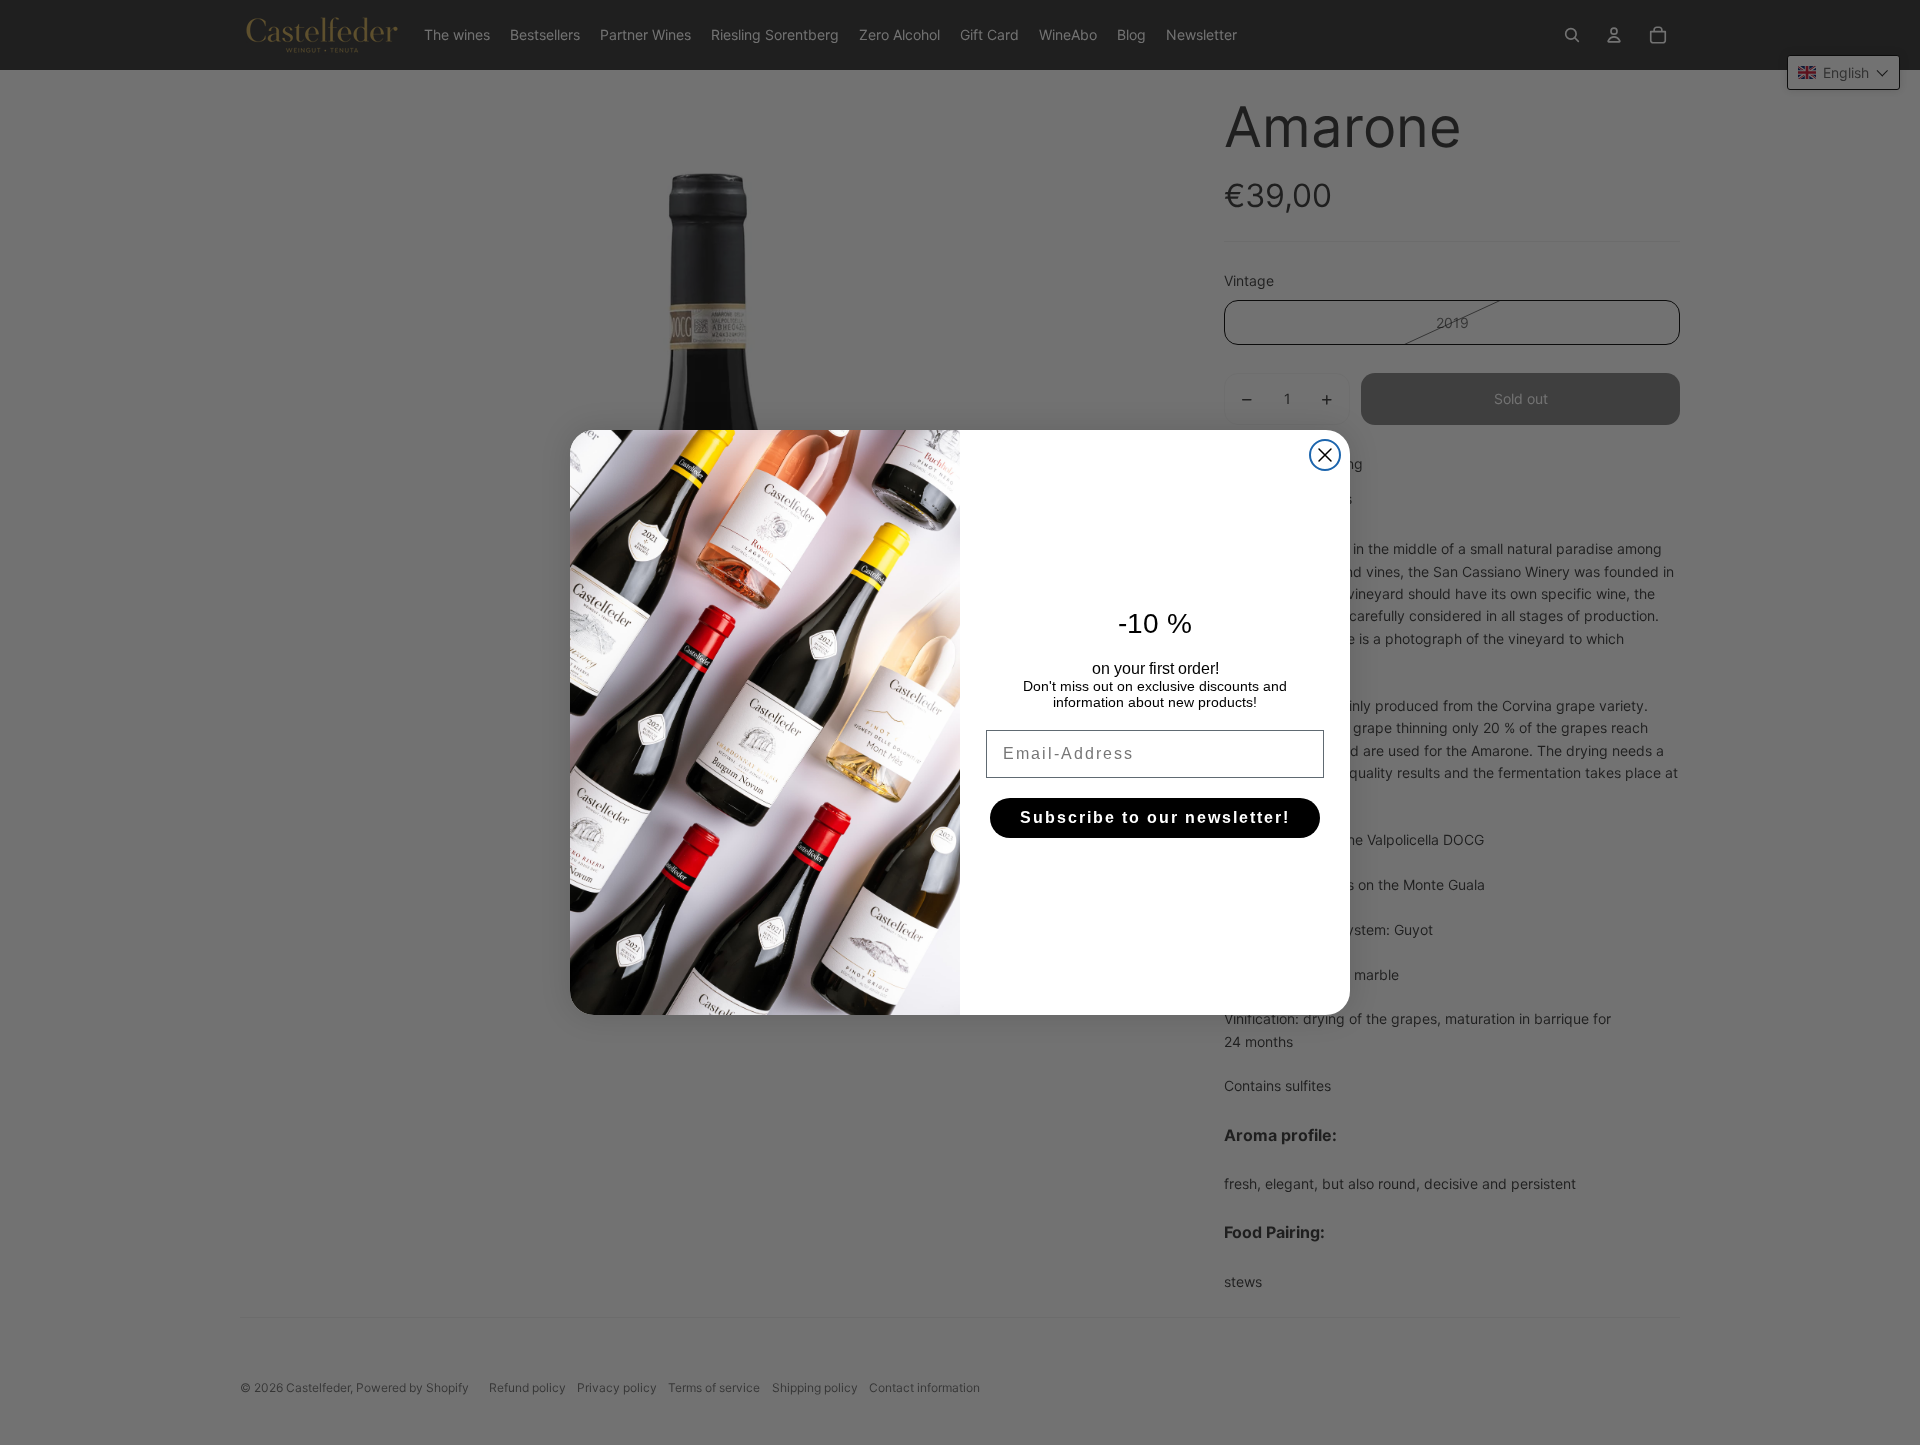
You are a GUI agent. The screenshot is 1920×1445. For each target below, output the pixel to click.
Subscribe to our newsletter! (1155, 817)
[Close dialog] (1325, 455)
